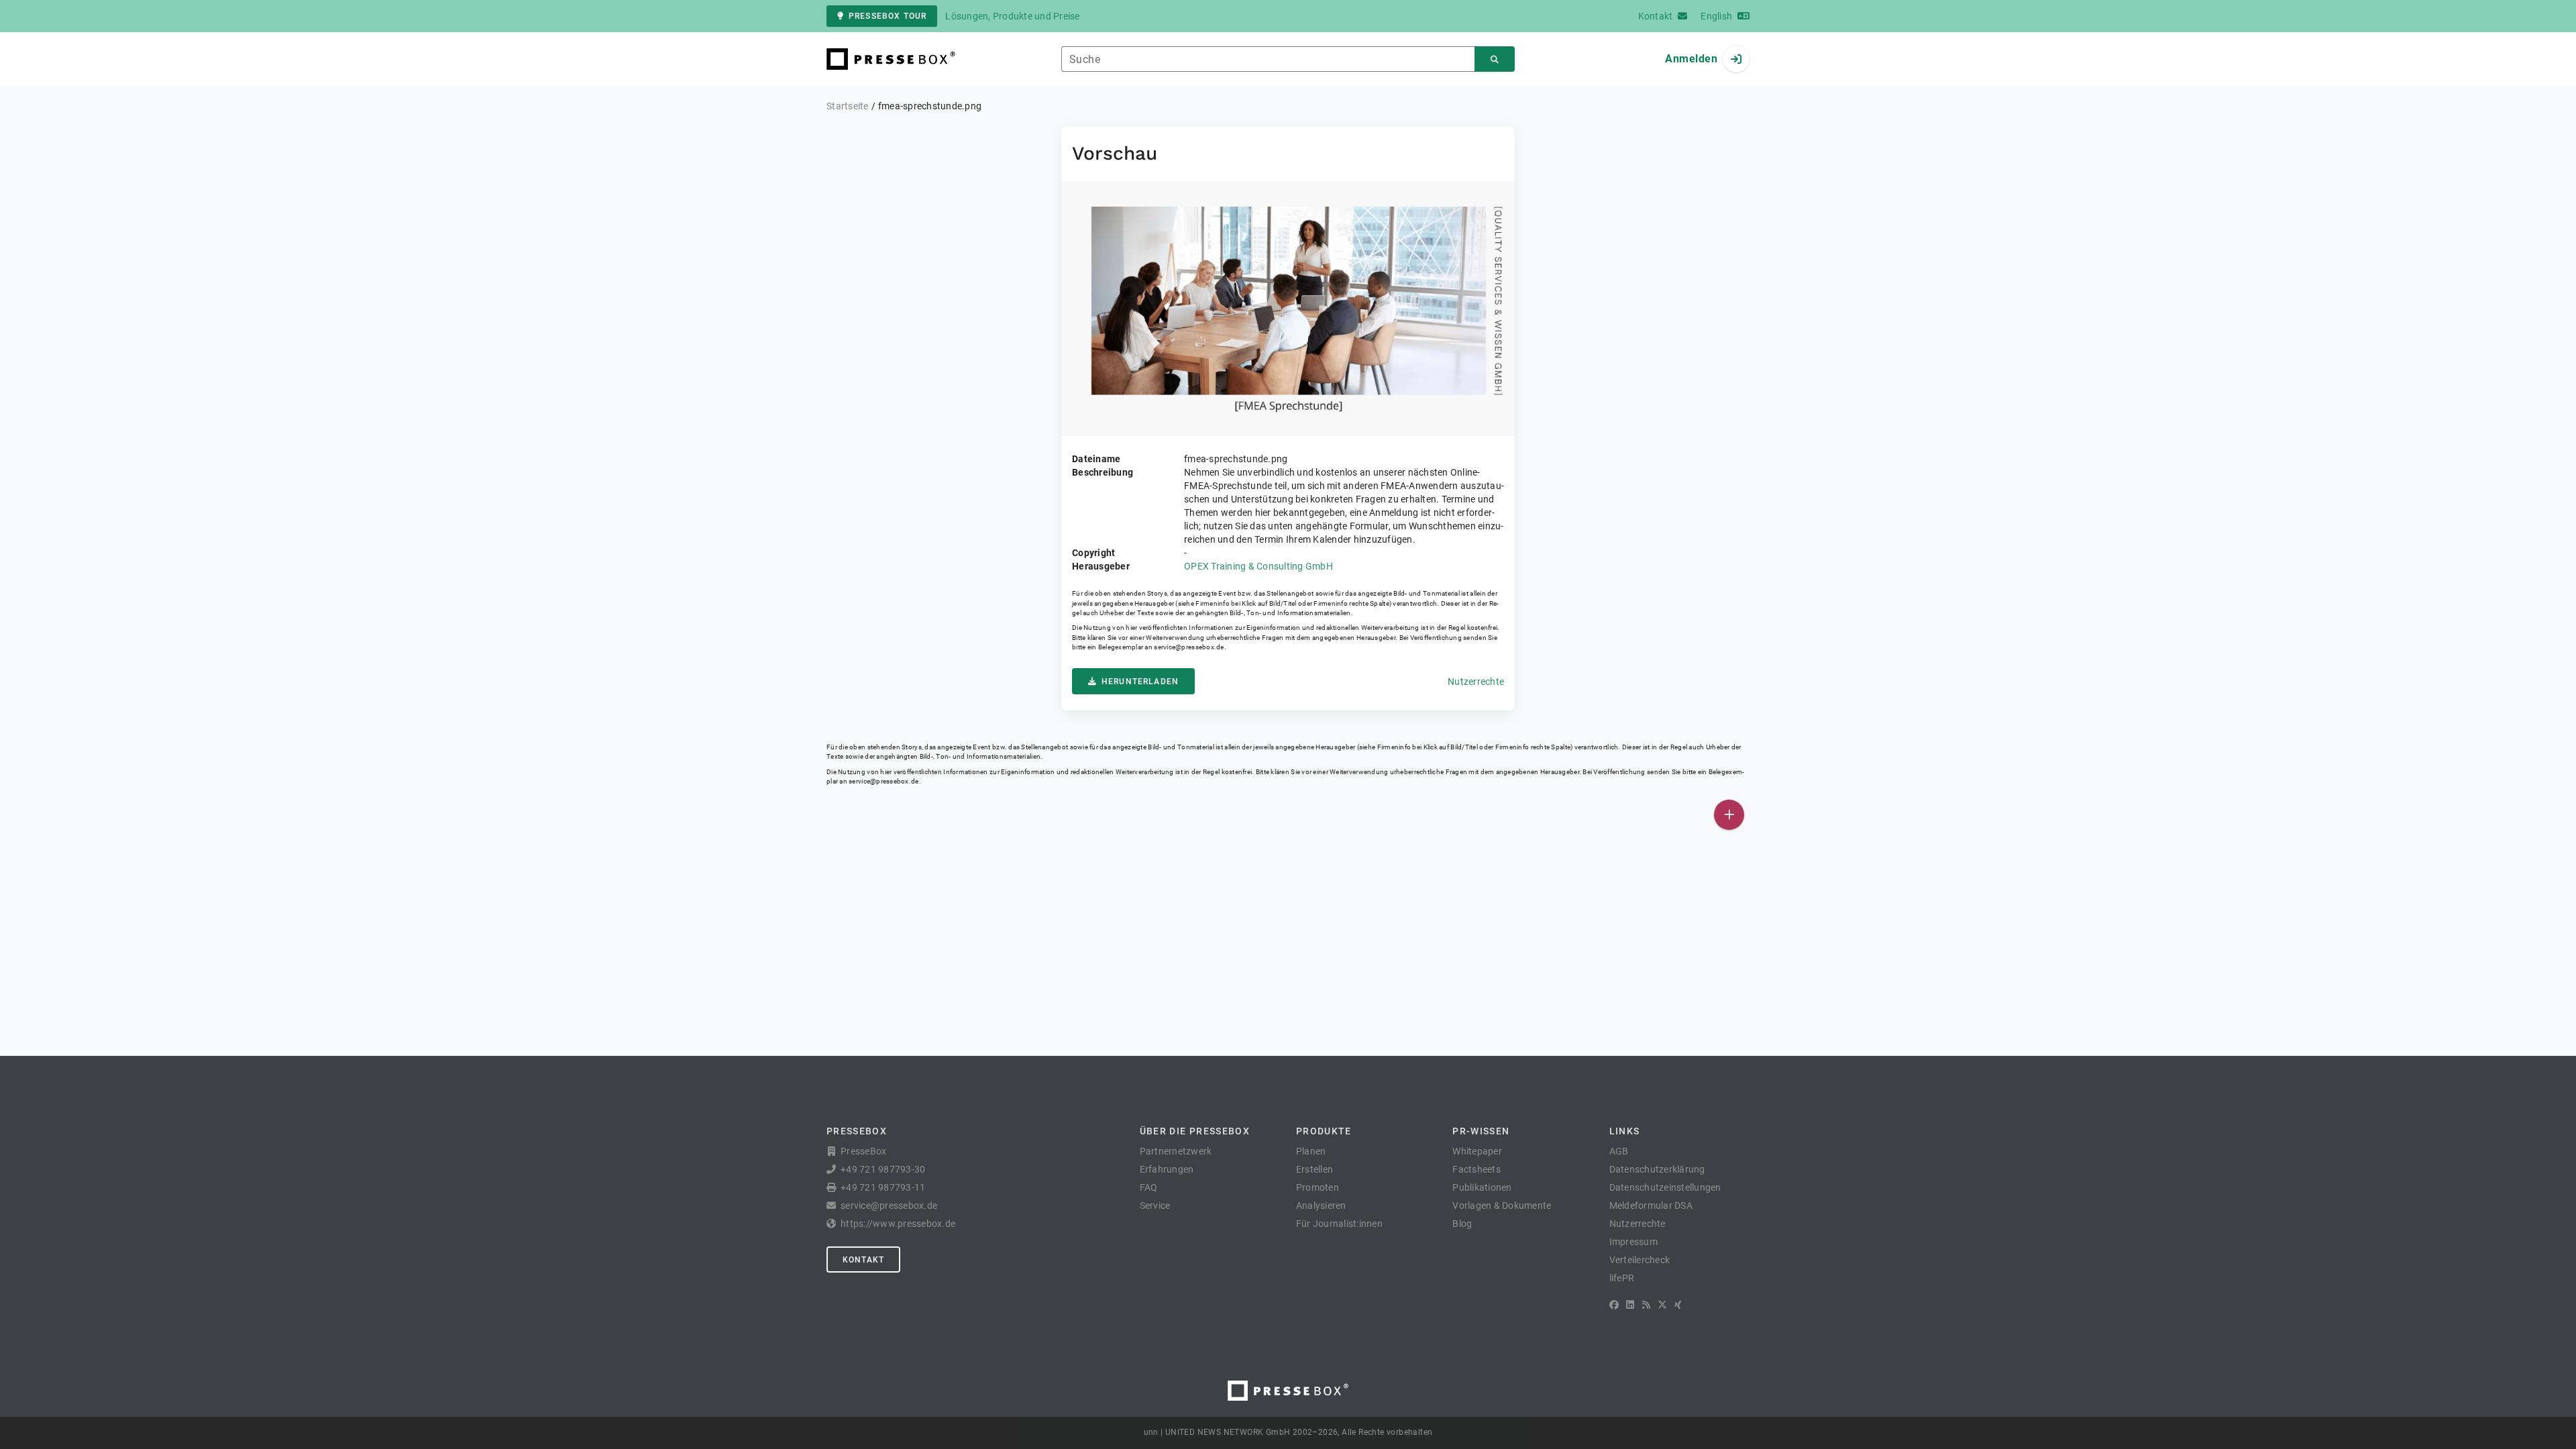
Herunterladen (1140, 682)
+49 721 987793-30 (883, 1169)
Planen (1311, 1151)
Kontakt (863, 1260)
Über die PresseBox (1195, 1131)
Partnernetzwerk (1176, 1151)
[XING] (1678, 1305)
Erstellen (1314, 1169)
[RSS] (1646, 1305)
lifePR (1622, 1278)
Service (1155, 1205)
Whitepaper (1477, 1151)
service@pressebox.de (1189, 647)
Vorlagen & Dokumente (1502, 1205)
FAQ (1149, 1187)
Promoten (1318, 1187)
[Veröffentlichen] (1729, 815)
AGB (1619, 1151)
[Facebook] (1614, 1305)
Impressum (1633, 1242)
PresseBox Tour (888, 16)
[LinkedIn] (1630, 1305)
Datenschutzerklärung (1657, 1169)
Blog (1462, 1224)
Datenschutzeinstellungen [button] (1665, 1187)
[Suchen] (1495, 59)
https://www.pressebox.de (898, 1224)
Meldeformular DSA (1651, 1205)
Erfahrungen (1167, 1169)
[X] (1662, 1305)
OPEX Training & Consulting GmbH (1258, 566)
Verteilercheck (1640, 1260)
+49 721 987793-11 (883, 1187)
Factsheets (1477, 1169)
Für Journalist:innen (1339, 1224)
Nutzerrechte (1476, 682)
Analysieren (1321, 1205)
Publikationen (1482, 1187)
